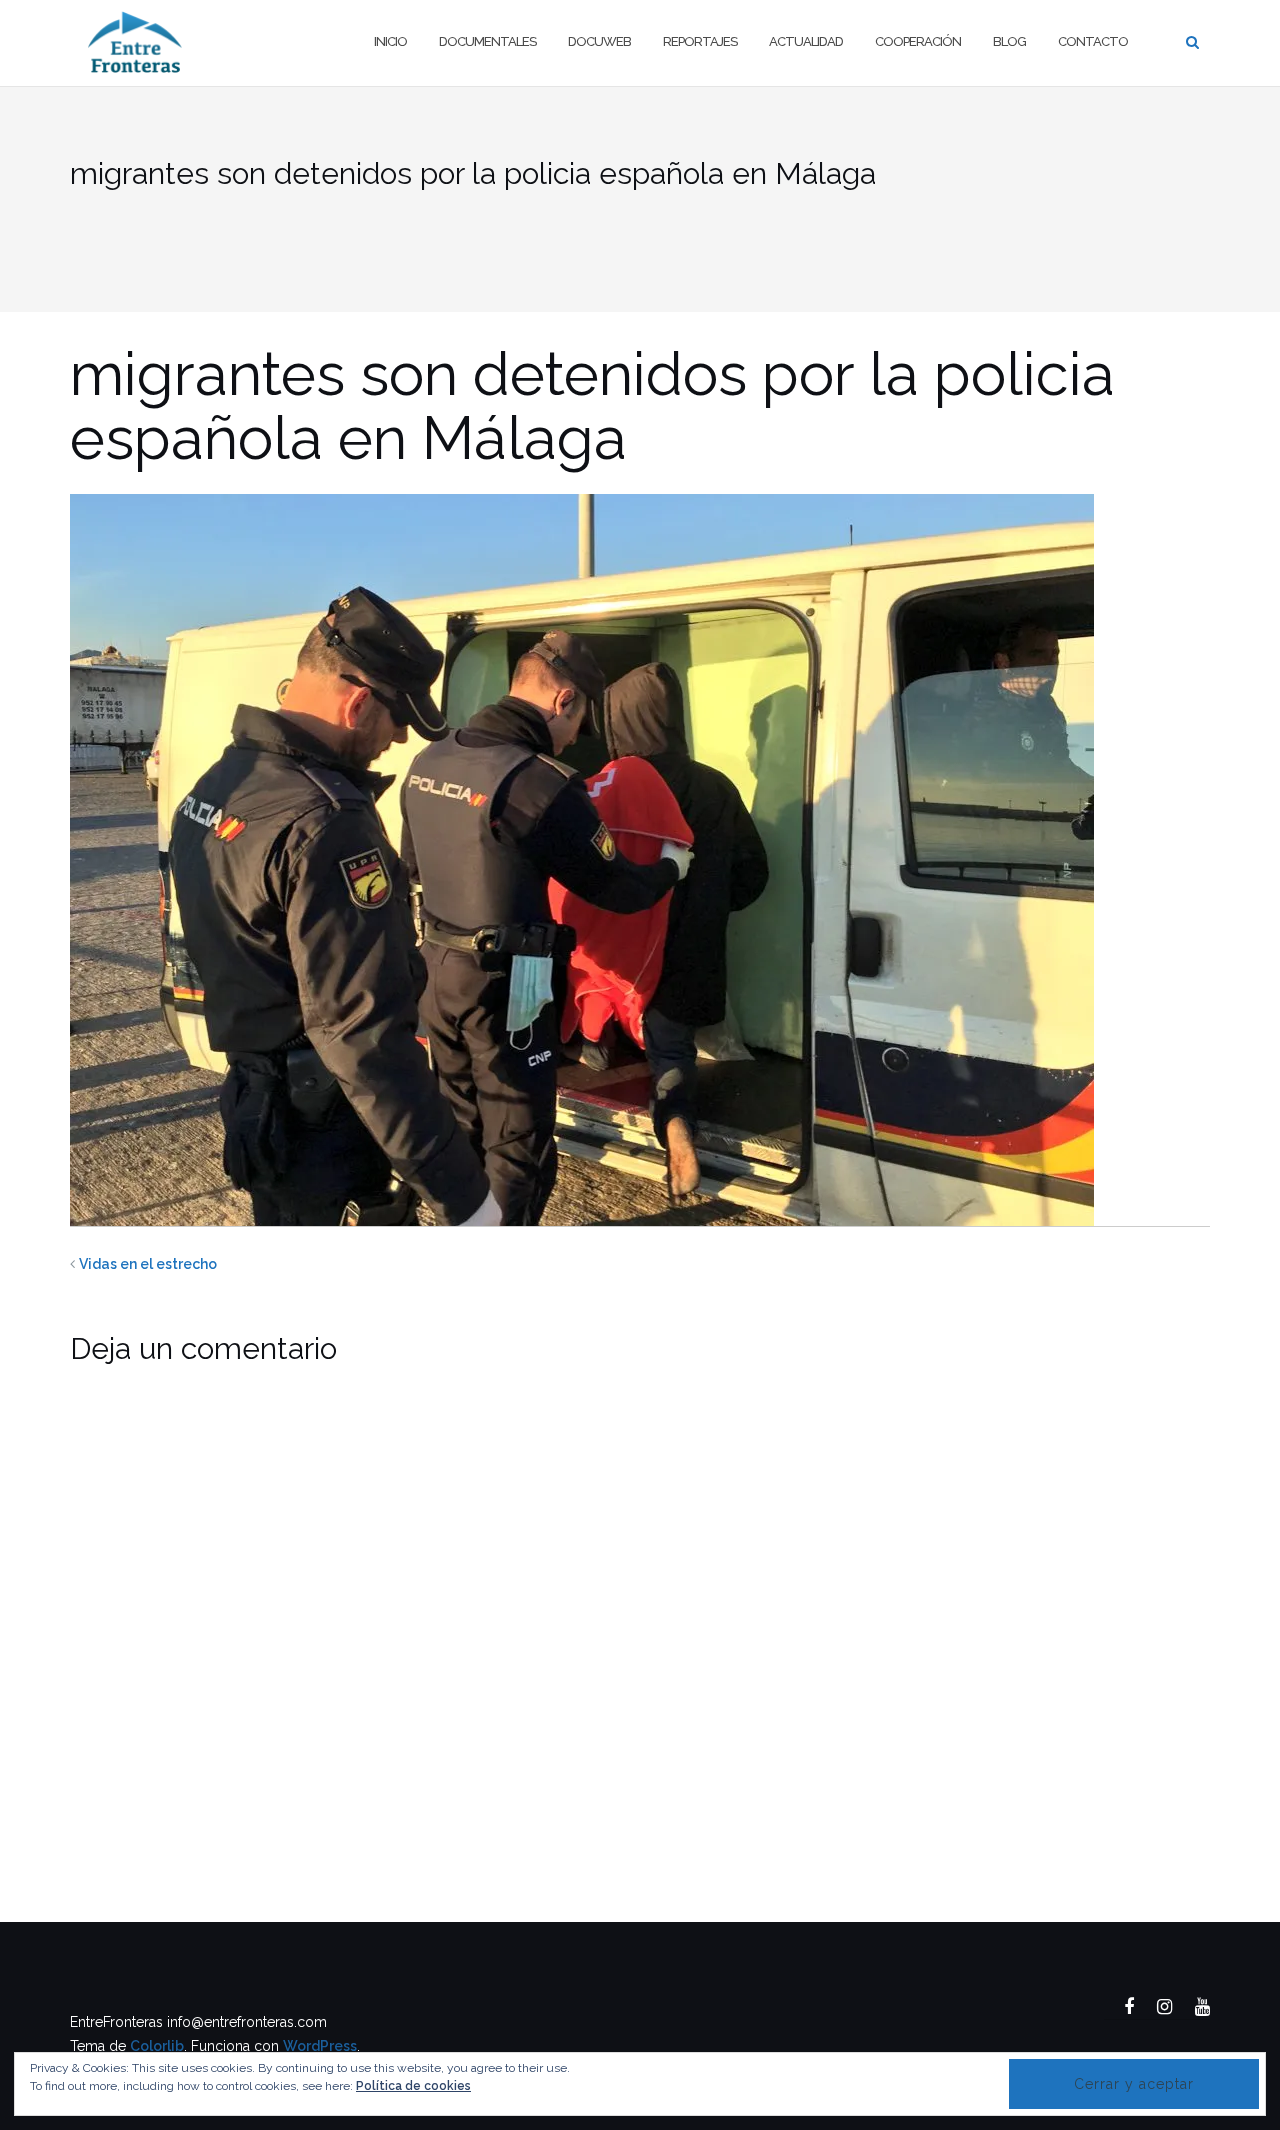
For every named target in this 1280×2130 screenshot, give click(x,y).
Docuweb (599, 41)
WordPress (320, 2046)
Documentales (487, 41)
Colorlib (157, 2046)
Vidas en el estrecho (148, 1264)
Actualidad (806, 41)
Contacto (1093, 41)
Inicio (390, 41)
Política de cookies (413, 2086)
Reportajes (700, 41)
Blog (1009, 41)
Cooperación (918, 41)
